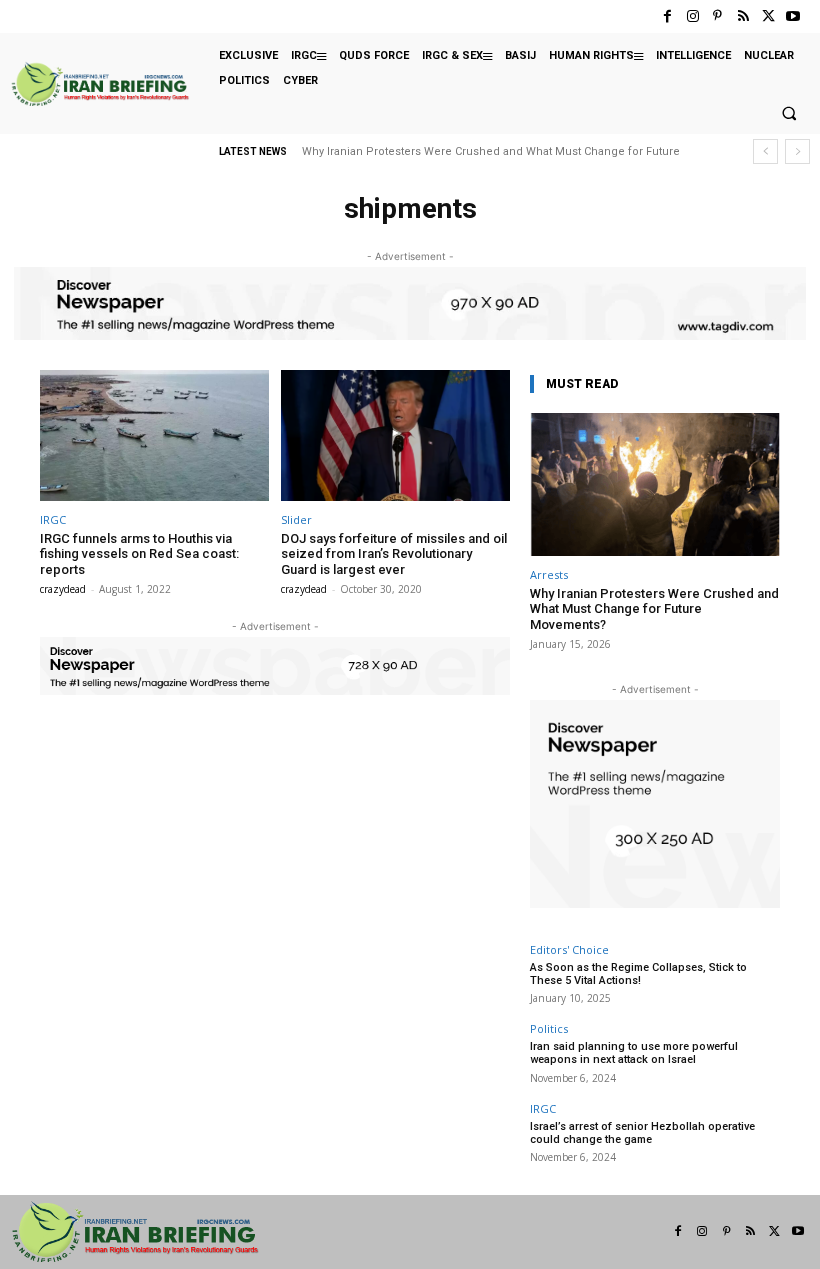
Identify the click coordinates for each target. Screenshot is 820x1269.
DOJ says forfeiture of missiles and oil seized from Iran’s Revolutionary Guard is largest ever (394, 554)
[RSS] (742, 16)
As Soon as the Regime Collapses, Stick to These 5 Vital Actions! (638, 974)
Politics (549, 1028)
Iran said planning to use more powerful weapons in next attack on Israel (634, 1053)
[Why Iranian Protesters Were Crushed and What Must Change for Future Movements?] (655, 484)
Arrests (549, 574)
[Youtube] (793, 16)
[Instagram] (692, 16)
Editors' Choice (569, 949)
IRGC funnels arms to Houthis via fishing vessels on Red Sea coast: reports (139, 554)
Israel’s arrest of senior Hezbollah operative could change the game (642, 1133)
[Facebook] (667, 16)
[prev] (765, 151)
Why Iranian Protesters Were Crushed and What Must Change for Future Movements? (654, 609)
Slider (296, 519)
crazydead (63, 589)
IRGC (53, 519)
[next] (797, 151)
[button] (789, 114)
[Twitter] (768, 16)
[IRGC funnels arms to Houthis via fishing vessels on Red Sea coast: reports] (154, 435)
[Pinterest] (717, 16)
